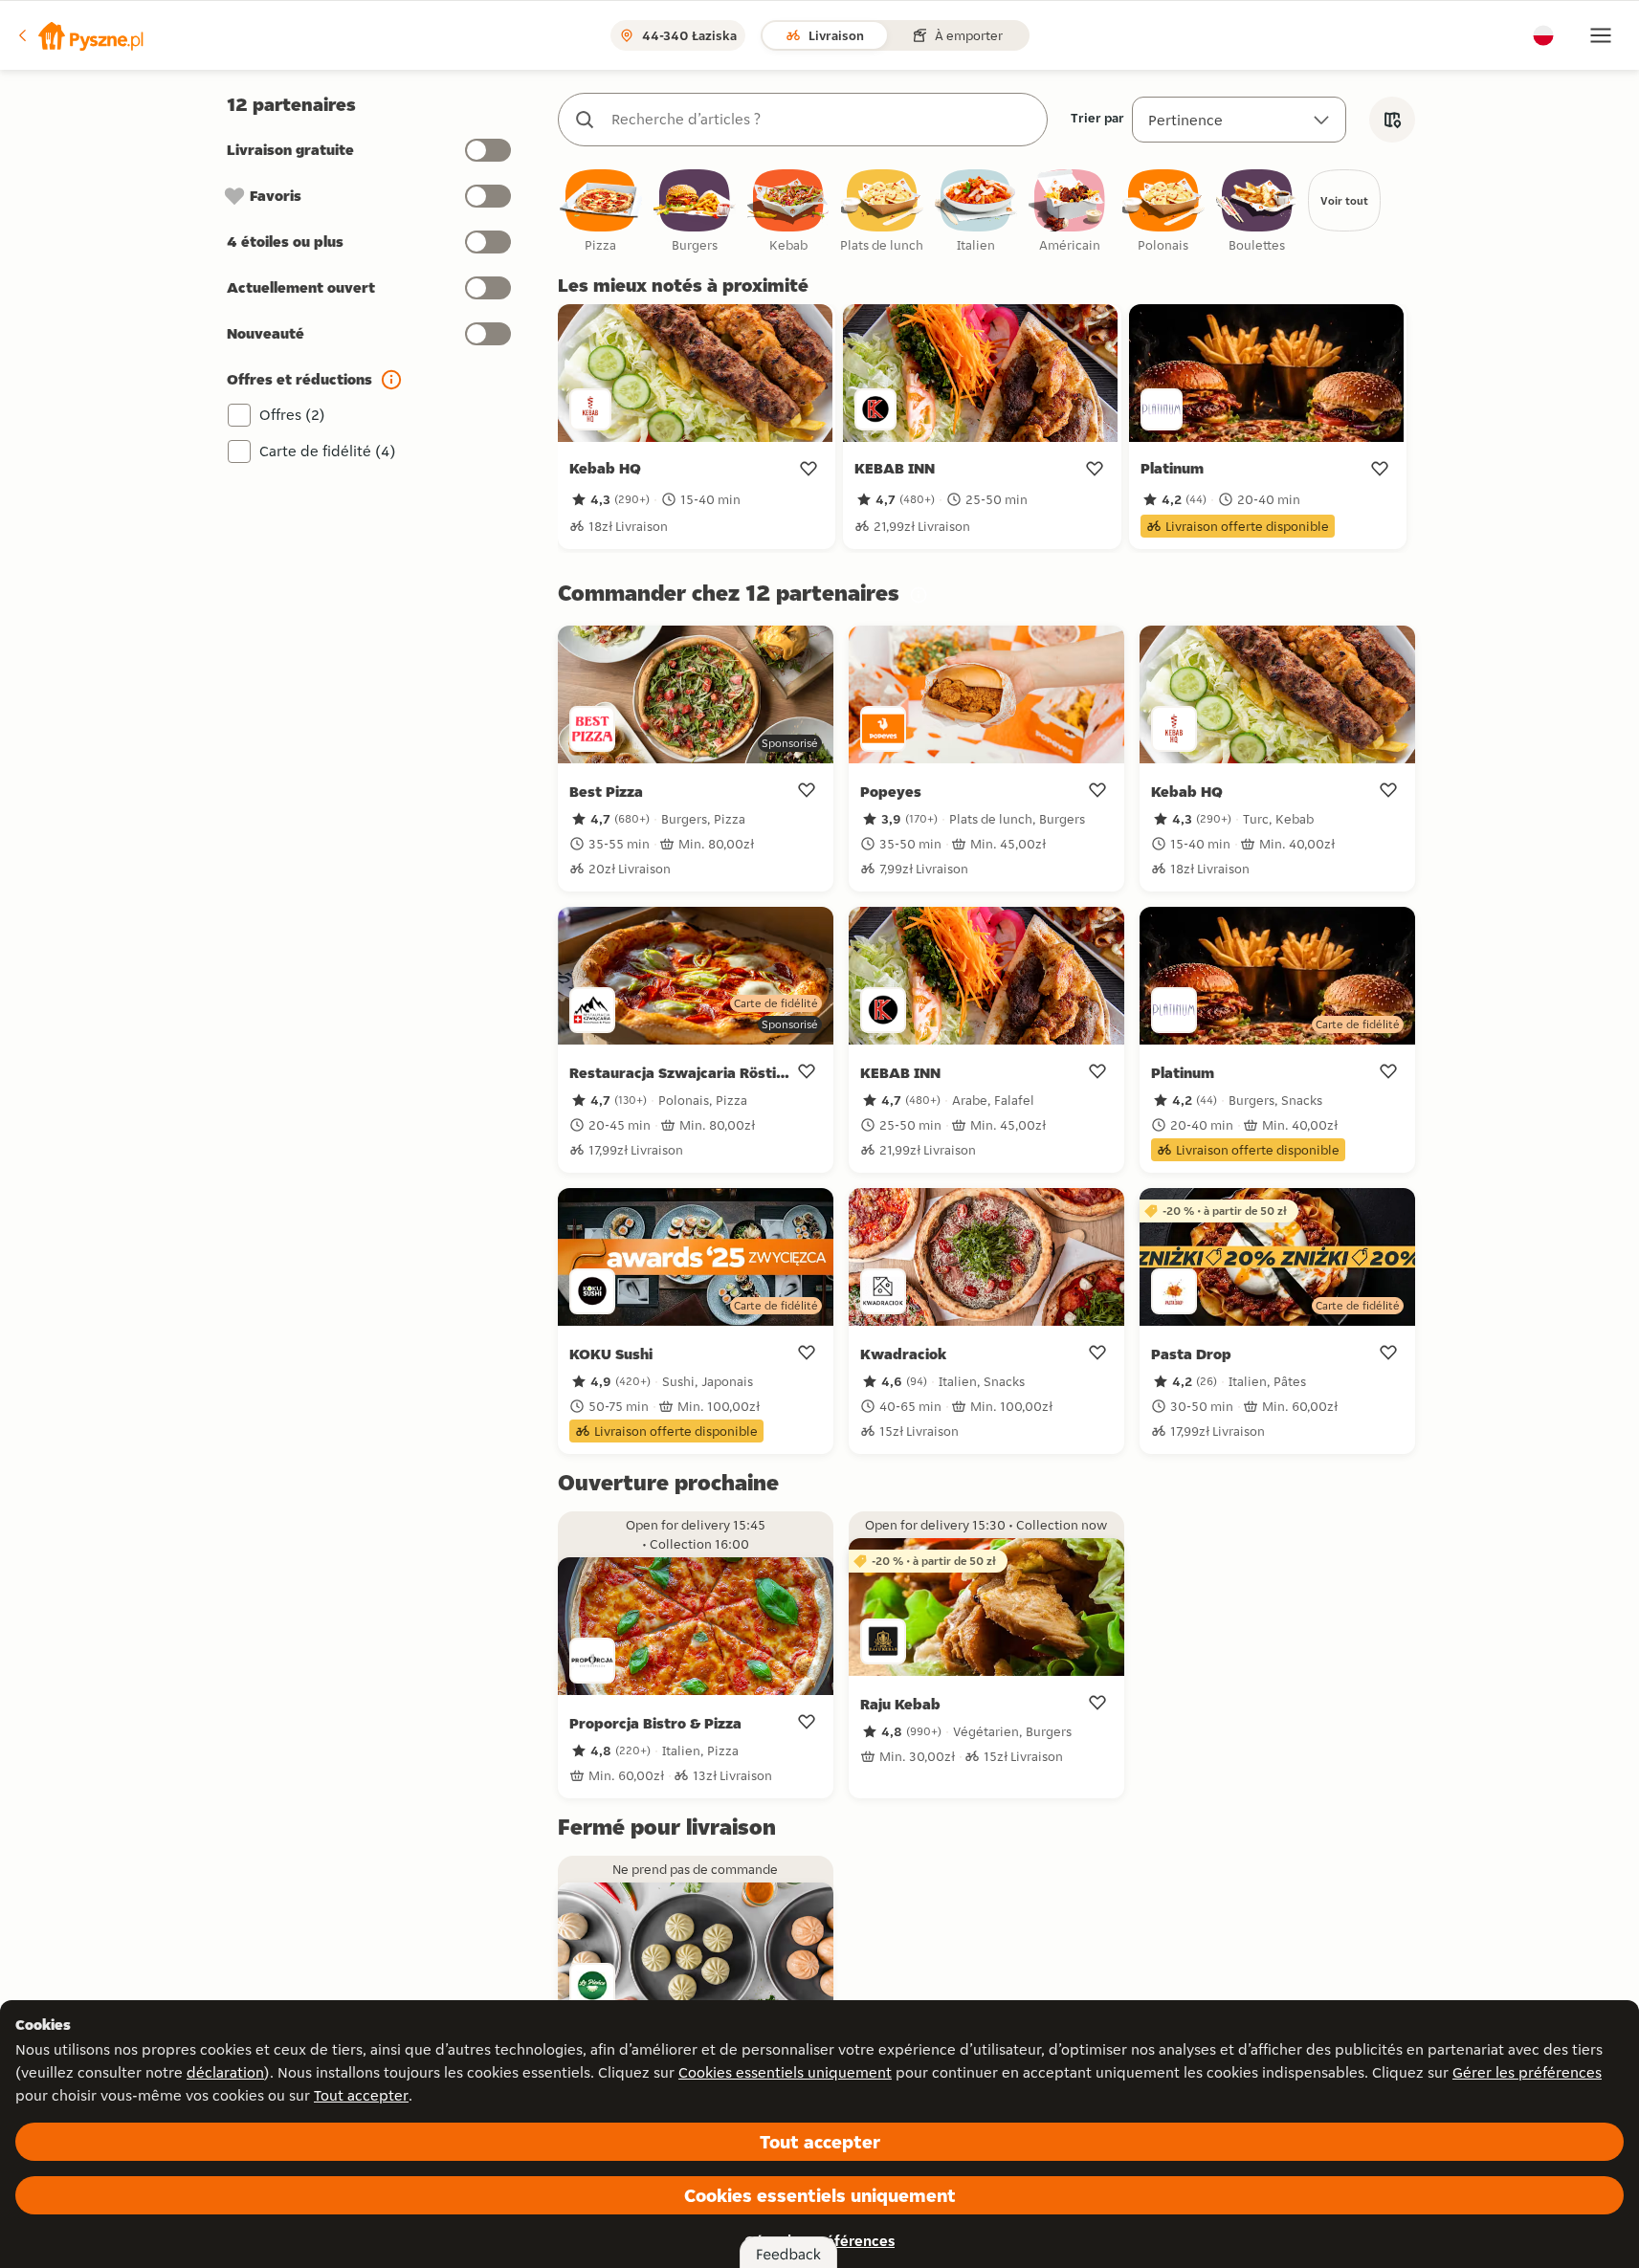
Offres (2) (292, 415)
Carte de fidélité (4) (328, 451)
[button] (79, 35)
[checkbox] (601, 212)
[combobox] (822, 120)
